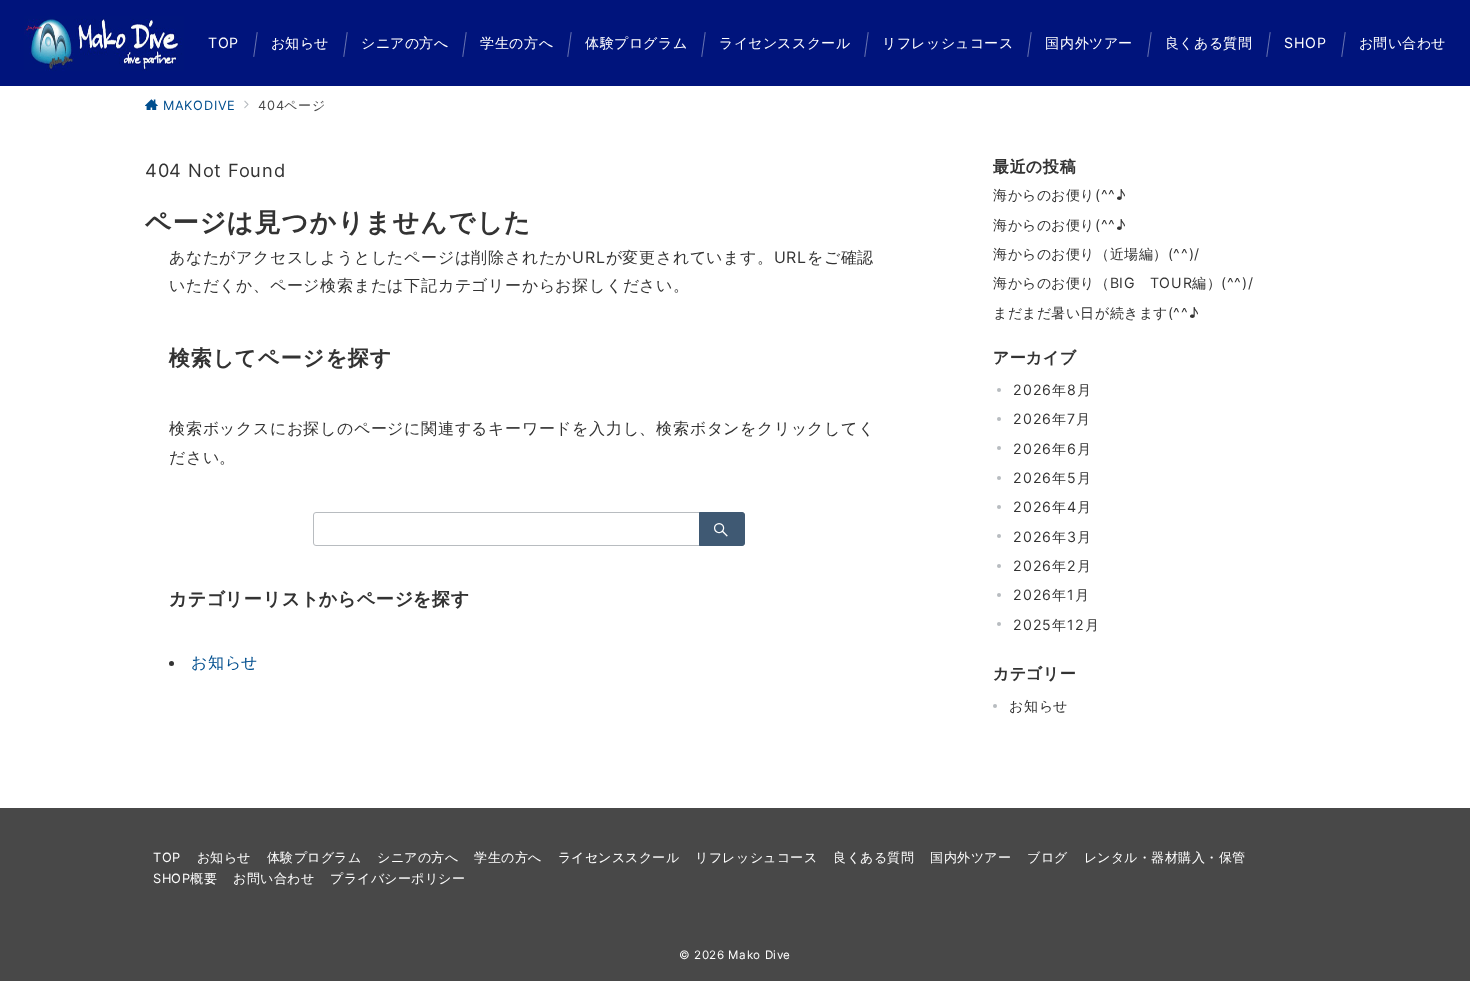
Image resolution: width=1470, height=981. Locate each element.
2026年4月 (1052, 506)
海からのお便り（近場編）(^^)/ (1096, 253)
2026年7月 (1052, 418)
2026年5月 (1052, 477)
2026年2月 (1052, 565)
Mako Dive (759, 955)
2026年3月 (1052, 536)
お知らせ (224, 662)
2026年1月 (1051, 594)
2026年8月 (1052, 389)
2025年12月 (1056, 624)
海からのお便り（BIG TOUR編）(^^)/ (1123, 282)
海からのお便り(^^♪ (1059, 194)
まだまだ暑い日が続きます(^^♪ (1095, 312)
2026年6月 (1052, 448)
